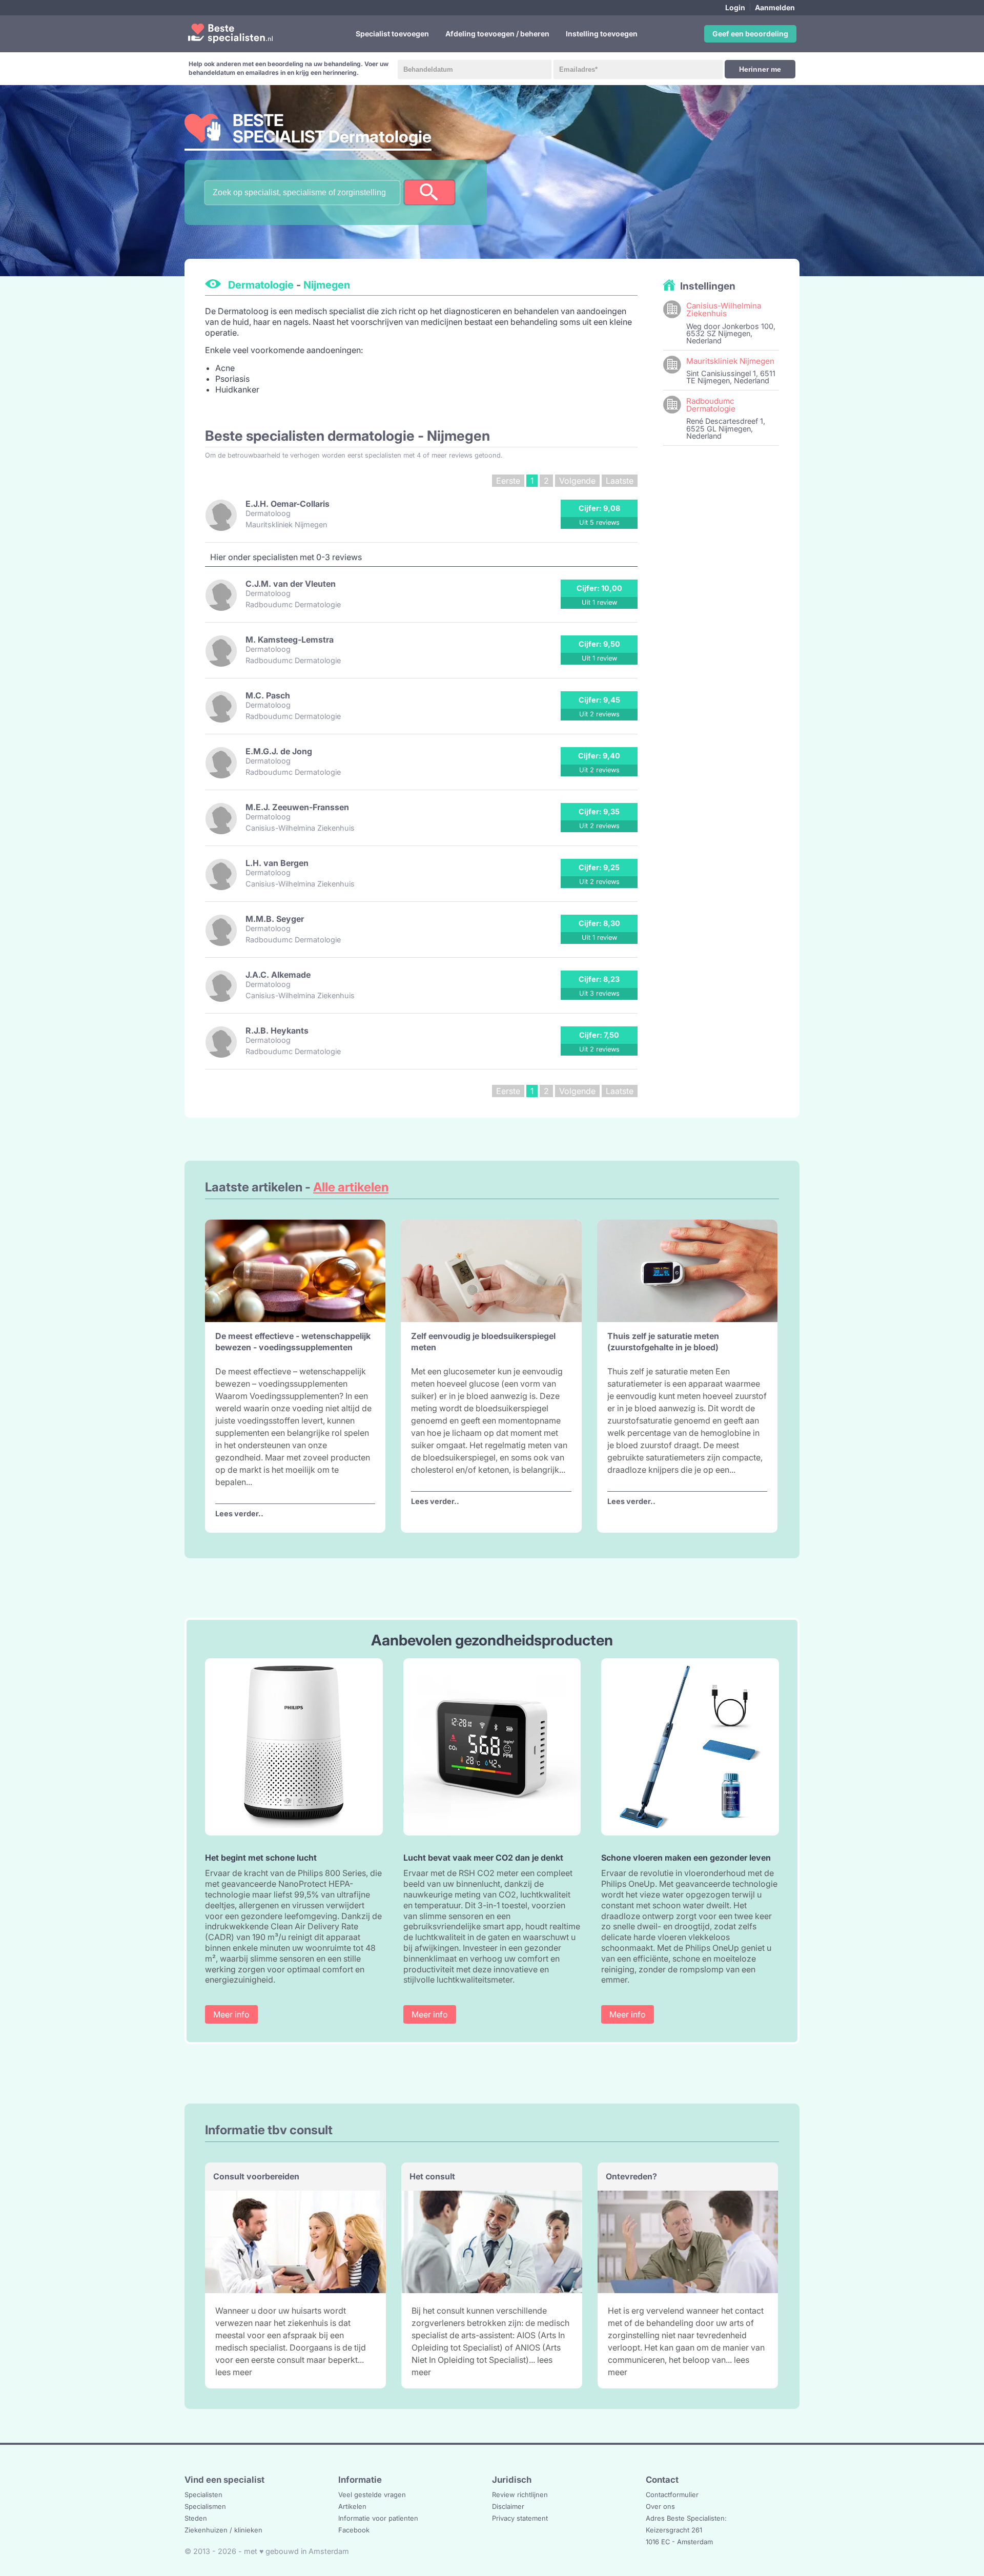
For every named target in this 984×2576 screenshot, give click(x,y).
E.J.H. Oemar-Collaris (288, 504)
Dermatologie (261, 285)
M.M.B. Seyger (275, 919)
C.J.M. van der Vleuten (291, 584)
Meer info (231, 2014)
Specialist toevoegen (392, 34)
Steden (196, 2518)
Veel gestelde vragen (372, 2495)
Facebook (354, 2530)
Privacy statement (520, 2518)
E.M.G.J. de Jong (279, 751)
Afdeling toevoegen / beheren (497, 34)
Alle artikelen (351, 1187)
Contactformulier (672, 2495)
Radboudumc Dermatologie (711, 405)
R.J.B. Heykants (277, 1031)
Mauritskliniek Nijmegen (730, 361)
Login (735, 7)
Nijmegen (327, 285)
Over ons (660, 2506)
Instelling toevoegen (602, 34)
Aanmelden (775, 7)
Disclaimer (508, 2506)
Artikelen (352, 2506)
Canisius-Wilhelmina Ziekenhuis (724, 310)
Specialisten (203, 2495)
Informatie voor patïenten (378, 2518)
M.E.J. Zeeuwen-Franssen (297, 807)
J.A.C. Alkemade (278, 975)
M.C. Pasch (268, 695)
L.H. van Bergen (277, 863)
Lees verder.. (239, 1513)
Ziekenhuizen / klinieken (223, 2530)
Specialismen (205, 2506)
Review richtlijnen (520, 2495)
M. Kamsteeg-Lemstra (290, 640)
